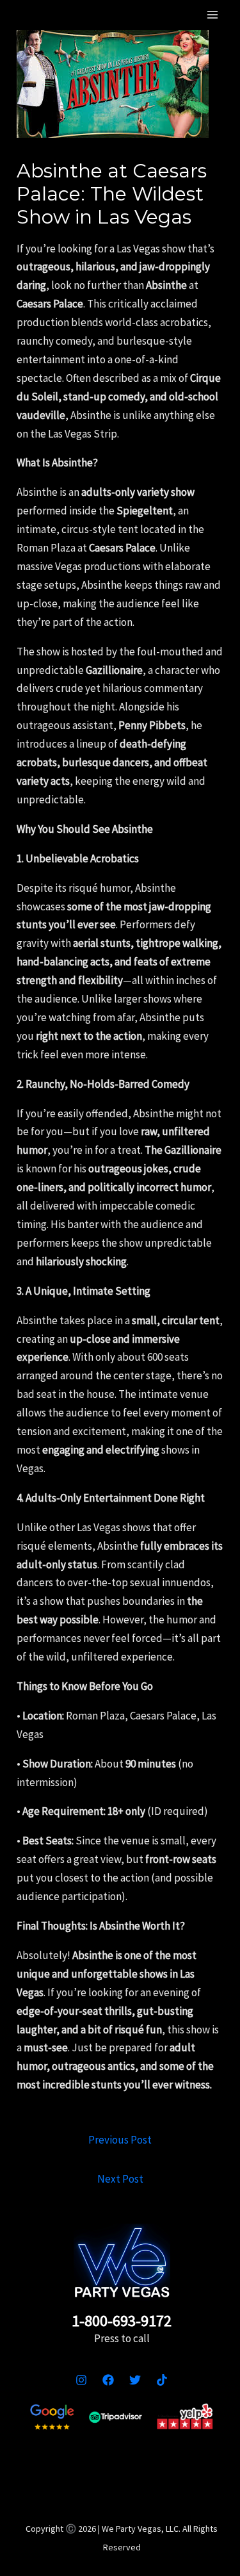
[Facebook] (108, 2380)
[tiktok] (162, 2380)
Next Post (120, 2179)
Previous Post (120, 2140)
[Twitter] (135, 2380)
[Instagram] (81, 2380)
